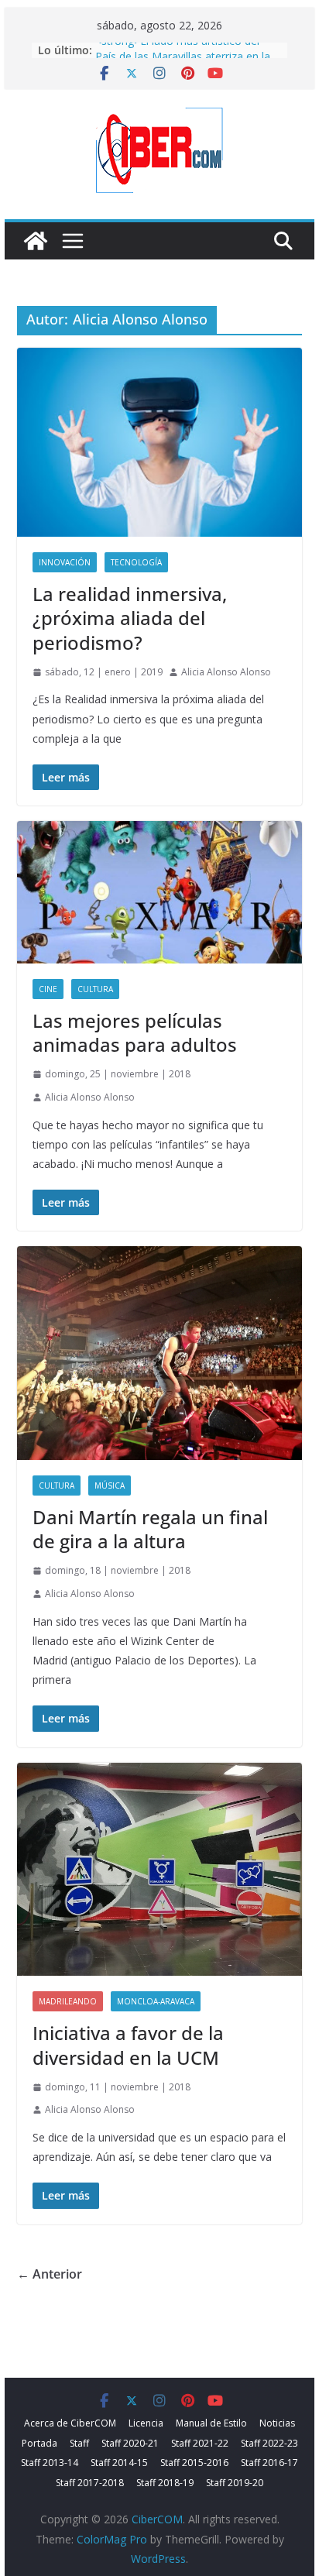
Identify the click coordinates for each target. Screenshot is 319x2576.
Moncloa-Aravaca (156, 2001)
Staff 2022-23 (269, 2443)
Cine (48, 989)
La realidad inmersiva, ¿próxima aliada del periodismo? (130, 618)
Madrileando (68, 2001)
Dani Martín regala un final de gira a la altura (150, 1529)
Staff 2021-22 (200, 2443)
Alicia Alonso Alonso (226, 672)
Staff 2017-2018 (90, 2483)
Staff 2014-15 (119, 2463)
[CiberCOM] (36, 241)
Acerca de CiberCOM (70, 2423)
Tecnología (136, 562)
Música (110, 1485)
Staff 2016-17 (269, 2463)
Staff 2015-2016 (194, 2463)
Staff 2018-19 (165, 2483)
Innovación (65, 562)
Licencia (146, 2423)
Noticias (277, 2423)
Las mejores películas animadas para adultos (135, 1032)
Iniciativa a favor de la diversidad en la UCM (128, 2045)
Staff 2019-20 (235, 2483)
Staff (79, 2443)
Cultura (95, 989)
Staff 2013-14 (50, 2463)
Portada (39, 2443)
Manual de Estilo (211, 2423)
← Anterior (50, 2274)
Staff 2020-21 (130, 2443)
